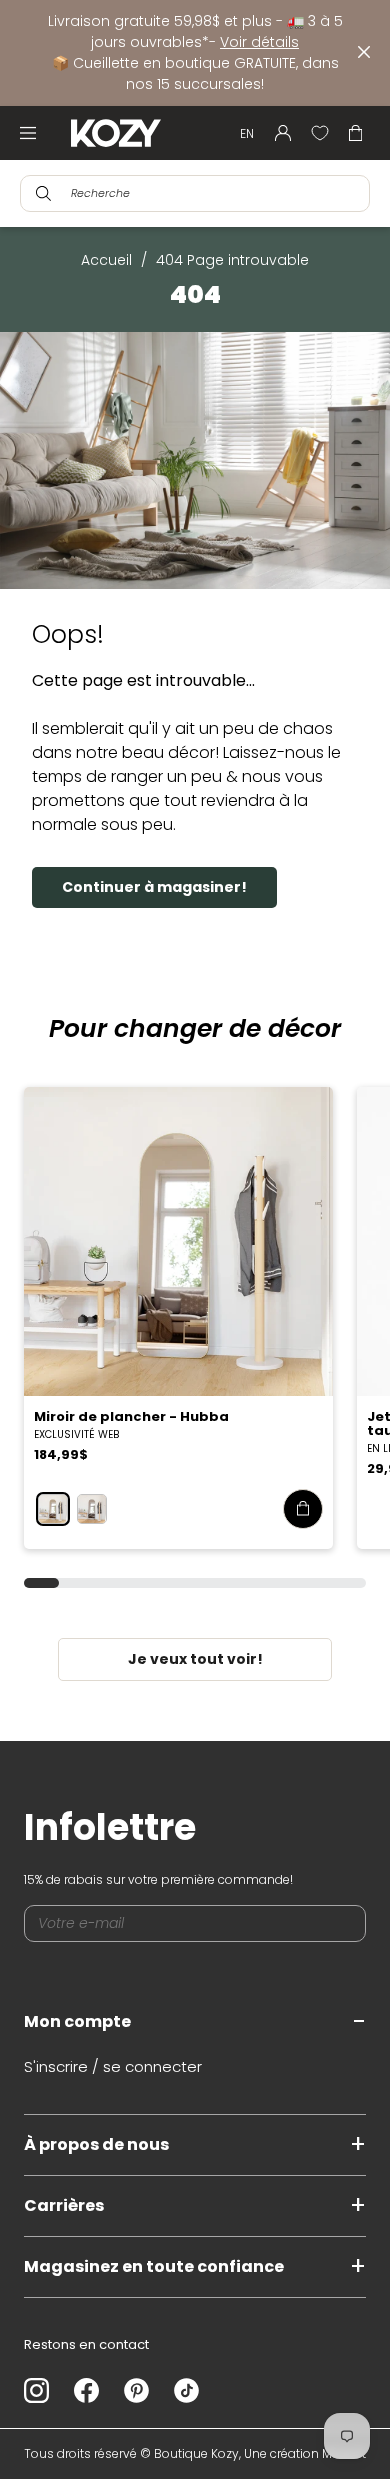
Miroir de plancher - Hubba (131, 1416)
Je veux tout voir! (195, 1659)
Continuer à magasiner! (154, 887)
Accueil (106, 260)
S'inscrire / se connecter (113, 2066)
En (247, 133)
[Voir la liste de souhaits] (320, 133)
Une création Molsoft (305, 2453)
